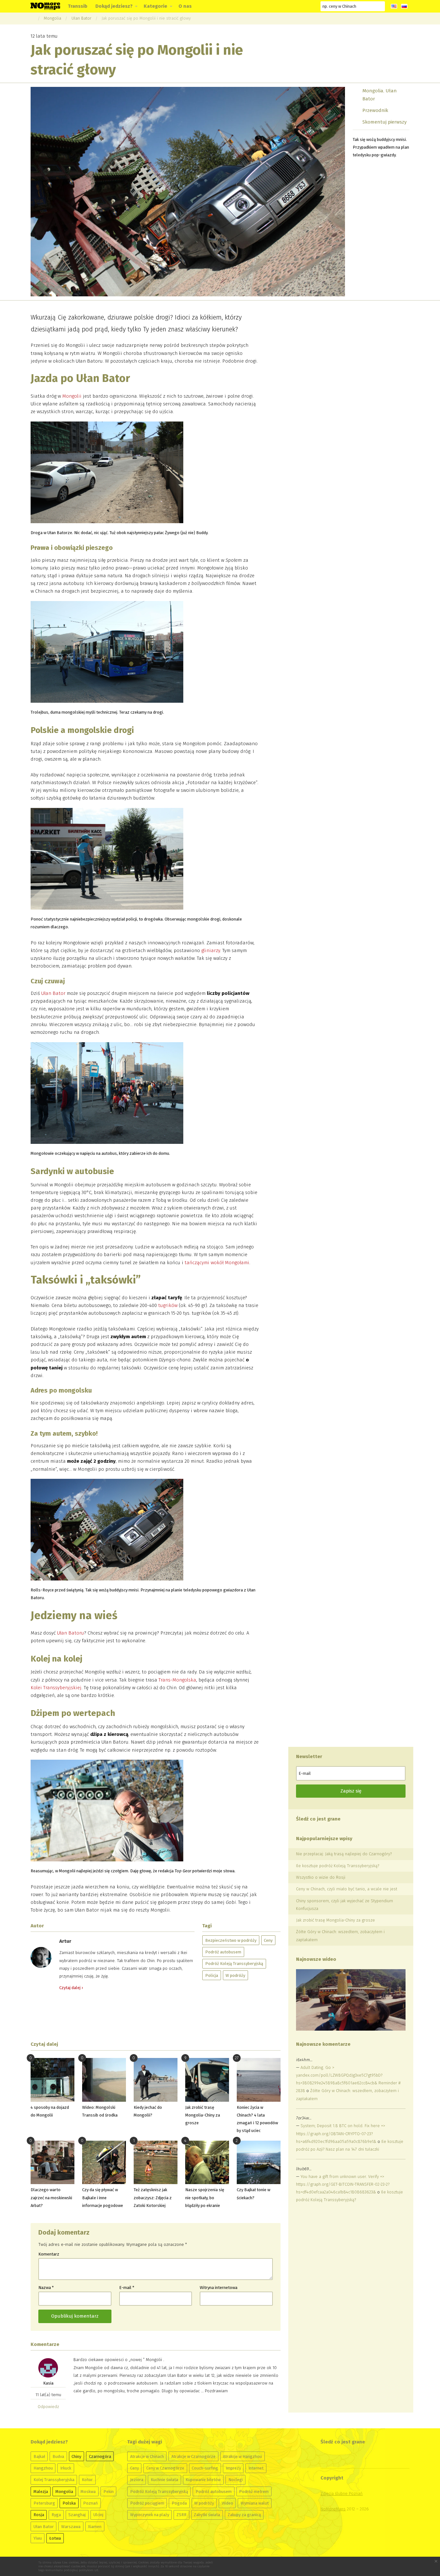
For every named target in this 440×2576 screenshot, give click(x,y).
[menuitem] (78, 6)
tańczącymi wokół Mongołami (217, 1263)
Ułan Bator (81, 18)
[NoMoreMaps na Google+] (276, 6)
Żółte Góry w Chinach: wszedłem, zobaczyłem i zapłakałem (340, 1936)
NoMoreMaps (333, 2509)
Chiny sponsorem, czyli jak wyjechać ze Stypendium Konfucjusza (344, 1905)
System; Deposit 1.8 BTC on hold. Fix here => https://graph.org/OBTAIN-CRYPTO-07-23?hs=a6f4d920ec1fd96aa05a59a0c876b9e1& (340, 2133)
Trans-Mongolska (177, 1680)
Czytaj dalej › (71, 1988)
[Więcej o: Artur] (41, 1957)
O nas (185, 6)
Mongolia (53, 18)
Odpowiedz (48, 2407)
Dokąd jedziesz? (114, 6)
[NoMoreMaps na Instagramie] (299, 6)
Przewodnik (375, 110)
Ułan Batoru (71, 1633)
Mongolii (72, 396)
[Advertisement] (156, 2016)
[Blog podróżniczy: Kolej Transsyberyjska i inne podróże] (45, 6)
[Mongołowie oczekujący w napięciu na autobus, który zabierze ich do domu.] (107, 1095)
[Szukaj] (380, 6)
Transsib (78, 6)
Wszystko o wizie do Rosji (321, 1877)
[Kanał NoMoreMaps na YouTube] (287, 6)
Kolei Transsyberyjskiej (56, 1688)
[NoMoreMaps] (32, 18)
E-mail (127, 2288)
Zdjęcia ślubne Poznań (342, 2493)
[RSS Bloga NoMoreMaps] (311, 6)
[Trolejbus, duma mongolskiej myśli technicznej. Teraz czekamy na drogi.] (107, 653)
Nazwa (46, 2288)
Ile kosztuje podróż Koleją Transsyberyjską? (338, 1866)
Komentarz (49, 2254)
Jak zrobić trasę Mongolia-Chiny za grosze (335, 1920)
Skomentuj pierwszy (384, 122)
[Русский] (404, 6)
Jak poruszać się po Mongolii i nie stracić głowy (146, 18)
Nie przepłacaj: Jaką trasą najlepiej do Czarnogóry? (344, 1854)
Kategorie (155, 6)
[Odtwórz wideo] (351, 2000)
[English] (394, 6)
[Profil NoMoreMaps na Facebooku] (264, 6)
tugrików (168, 1305)
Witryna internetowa (219, 2288)
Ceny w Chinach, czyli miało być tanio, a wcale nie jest (347, 1889)
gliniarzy (211, 950)
